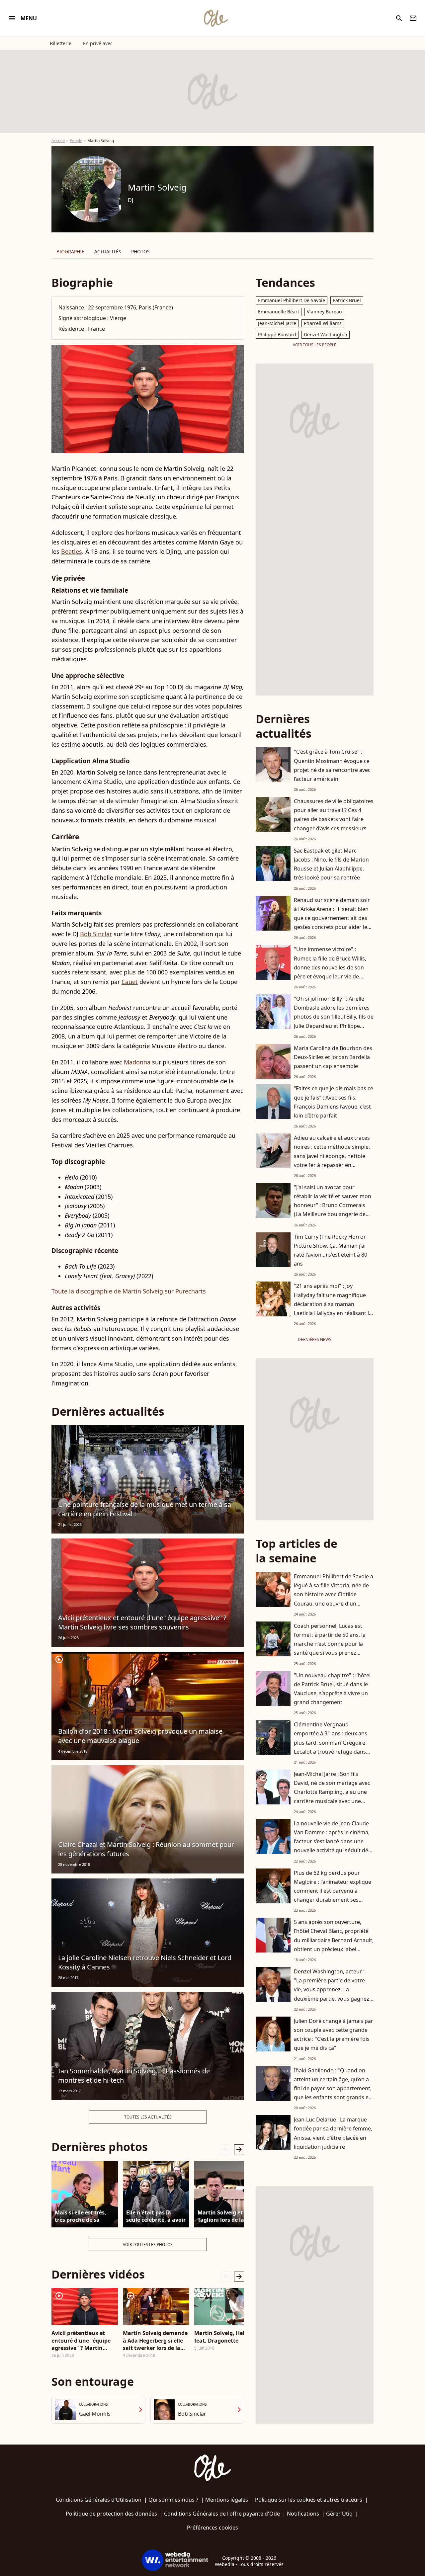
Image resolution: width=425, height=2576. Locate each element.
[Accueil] (215, 18)
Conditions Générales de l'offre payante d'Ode (222, 2514)
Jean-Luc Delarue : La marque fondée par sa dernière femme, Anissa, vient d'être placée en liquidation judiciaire (333, 2133)
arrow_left (226, 2149)
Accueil (58, 141)
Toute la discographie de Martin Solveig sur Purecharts (129, 1291)
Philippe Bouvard (277, 334)
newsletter (413, 18)
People (76, 141)
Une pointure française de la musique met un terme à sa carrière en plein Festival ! (145, 1509)
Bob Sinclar (96, 934)
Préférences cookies (212, 2528)
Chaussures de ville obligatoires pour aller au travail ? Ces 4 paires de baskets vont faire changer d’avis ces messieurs (334, 815)
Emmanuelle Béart (279, 312)
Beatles (72, 551)
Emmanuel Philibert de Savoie (292, 300)
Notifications (303, 2514)
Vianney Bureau (324, 312)
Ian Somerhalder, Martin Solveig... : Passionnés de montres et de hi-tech (134, 2076)
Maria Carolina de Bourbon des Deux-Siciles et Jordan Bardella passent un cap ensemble (333, 1057)
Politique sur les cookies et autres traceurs (309, 2500)
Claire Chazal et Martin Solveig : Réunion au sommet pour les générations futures (146, 1849)
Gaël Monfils (95, 2414)
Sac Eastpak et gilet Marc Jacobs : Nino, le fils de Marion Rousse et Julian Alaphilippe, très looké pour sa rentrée (331, 864)
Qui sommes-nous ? (173, 2500)
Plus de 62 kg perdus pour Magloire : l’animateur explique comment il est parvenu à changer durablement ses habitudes (333, 1891)
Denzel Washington (326, 334)
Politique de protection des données (111, 2514)
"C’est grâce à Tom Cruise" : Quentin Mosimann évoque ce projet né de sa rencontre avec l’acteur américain (332, 765)
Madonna (137, 1062)
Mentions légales (227, 2500)
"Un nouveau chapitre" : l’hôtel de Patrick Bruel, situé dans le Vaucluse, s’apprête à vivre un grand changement (332, 1689)
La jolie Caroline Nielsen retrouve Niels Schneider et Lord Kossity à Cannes (145, 1962)
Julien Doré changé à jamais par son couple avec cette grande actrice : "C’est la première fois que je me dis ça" (334, 2035)
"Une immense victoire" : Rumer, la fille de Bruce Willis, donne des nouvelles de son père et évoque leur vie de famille (330, 967)
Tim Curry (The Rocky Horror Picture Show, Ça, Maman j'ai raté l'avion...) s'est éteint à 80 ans (331, 1250)
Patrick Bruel (347, 300)
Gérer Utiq (339, 2514)
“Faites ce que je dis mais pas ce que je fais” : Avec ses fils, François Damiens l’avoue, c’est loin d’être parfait (334, 1102)
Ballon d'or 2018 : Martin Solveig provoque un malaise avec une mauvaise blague (140, 1736)
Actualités (108, 251)
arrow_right (239, 2149)
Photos (140, 251)
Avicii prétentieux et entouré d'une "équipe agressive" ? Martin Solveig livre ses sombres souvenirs (142, 1622)
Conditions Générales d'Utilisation (99, 2500)
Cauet (130, 982)
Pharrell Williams (323, 323)
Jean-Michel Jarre (277, 323)
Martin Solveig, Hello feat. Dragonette (222, 2337)
